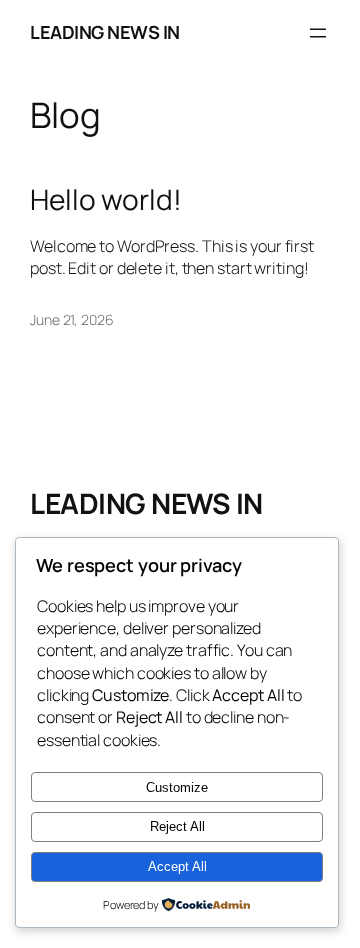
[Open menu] (318, 33)
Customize (177, 787)
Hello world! (106, 200)
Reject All (177, 826)
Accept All (177, 866)
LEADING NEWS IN (105, 32)
